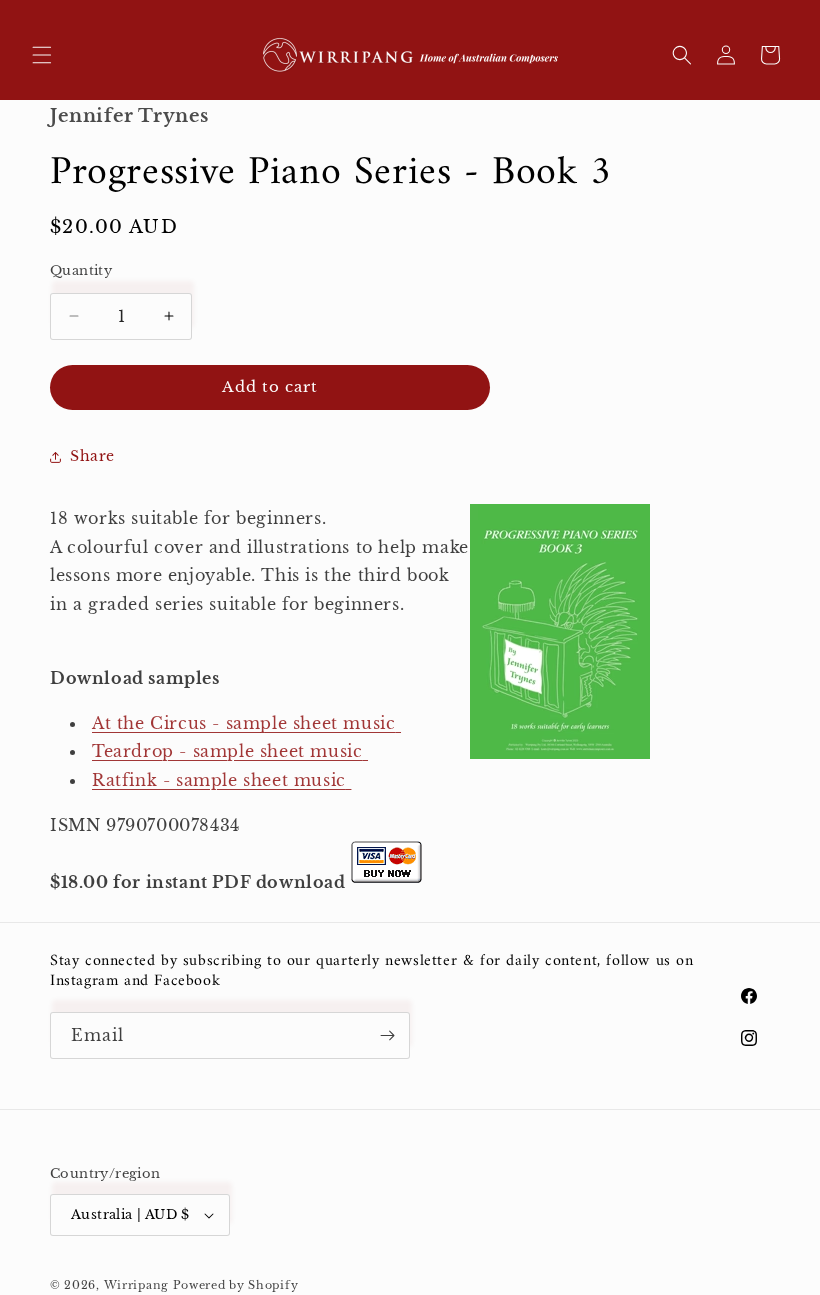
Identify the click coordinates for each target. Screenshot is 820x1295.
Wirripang (136, 1285)
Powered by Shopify (236, 1285)
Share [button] (92, 456)
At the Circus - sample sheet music (243, 723)
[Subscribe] (387, 1035)
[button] (42, 55)
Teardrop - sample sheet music (227, 751)
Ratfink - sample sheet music (219, 780)
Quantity (81, 270)
